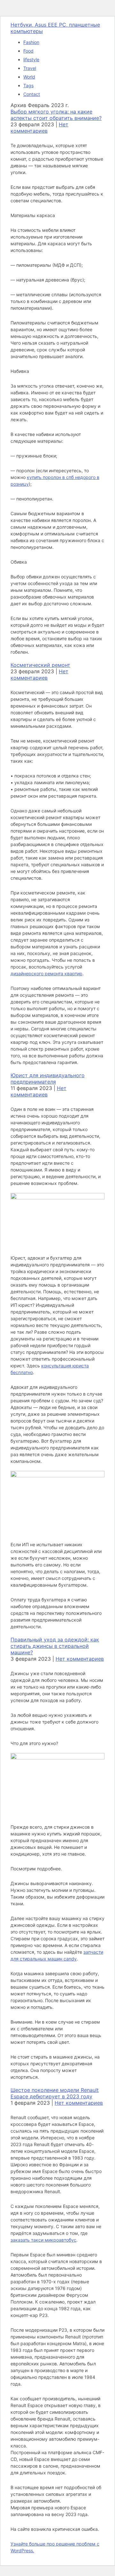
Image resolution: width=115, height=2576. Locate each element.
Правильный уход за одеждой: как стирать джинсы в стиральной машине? (55, 1646)
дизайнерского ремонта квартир (46, 973)
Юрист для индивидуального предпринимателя (48, 1078)
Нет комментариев (39, 128)
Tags (28, 85)
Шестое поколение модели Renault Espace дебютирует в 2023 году (55, 2093)
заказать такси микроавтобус (43, 2240)
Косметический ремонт (40, 665)
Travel (30, 68)
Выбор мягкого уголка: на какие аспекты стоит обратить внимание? (56, 115)
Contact (32, 94)
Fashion (31, 42)
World (29, 77)
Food (28, 51)
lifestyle (31, 59)
